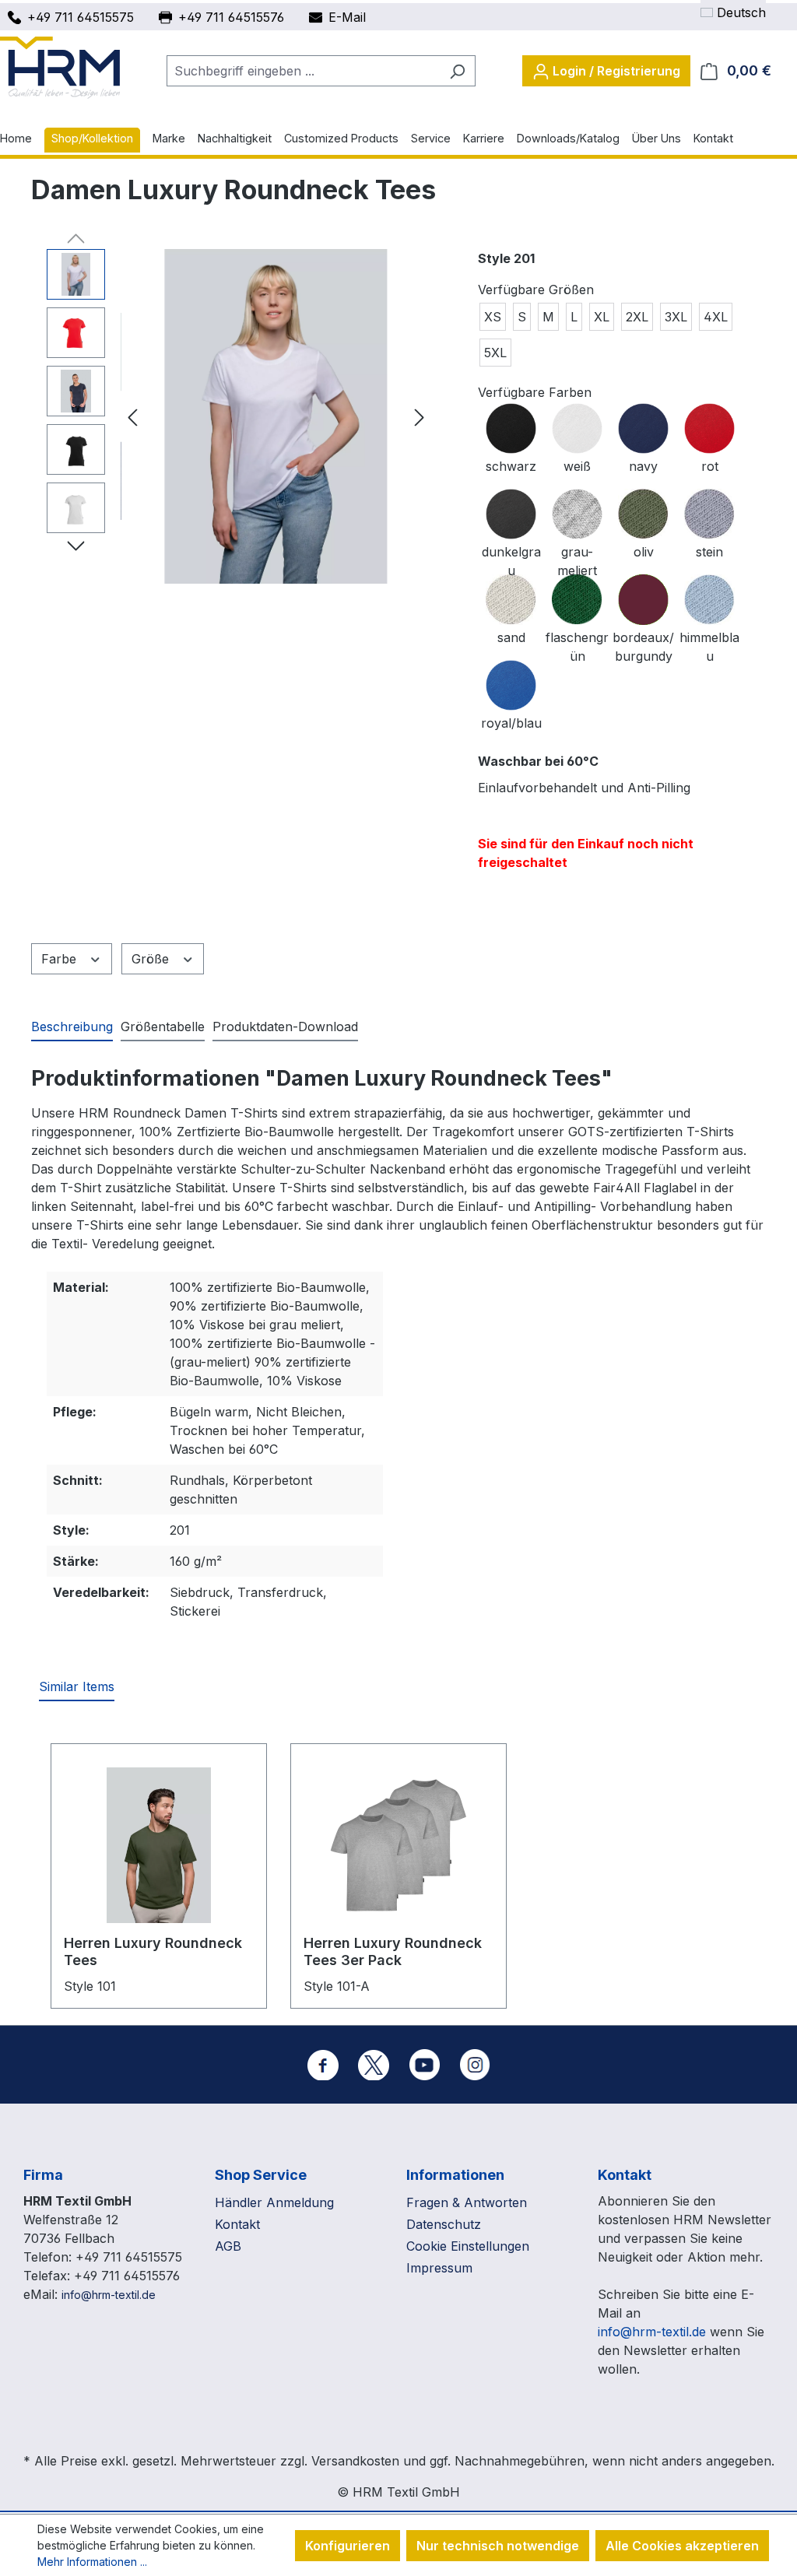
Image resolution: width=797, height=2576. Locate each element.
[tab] (72, 1027)
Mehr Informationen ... (92, 2562)
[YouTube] (424, 2065)
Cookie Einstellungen (468, 2246)
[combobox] (303, 71)
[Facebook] (323, 2065)
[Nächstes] (420, 417)
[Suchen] (457, 71)
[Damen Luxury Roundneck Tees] (276, 416)
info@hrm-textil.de (109, 2295)
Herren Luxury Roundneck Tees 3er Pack (393, 1951)
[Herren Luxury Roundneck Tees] (159, 1845)
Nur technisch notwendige (498, 2546)
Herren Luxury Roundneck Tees (153, 1951)
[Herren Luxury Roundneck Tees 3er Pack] (398, 1845)
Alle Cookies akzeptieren (682, 2546)
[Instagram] (475, 2065)
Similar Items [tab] (77, 1686)
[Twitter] (374, 2065)
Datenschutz (444, 2224)
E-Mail (347, 17)
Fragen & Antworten (467, 2202)
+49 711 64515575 (81, 17)
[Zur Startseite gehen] (60, 68)
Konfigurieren (348, 2546)
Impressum (439, 2268)
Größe (152, 959)
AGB (228, 2246)
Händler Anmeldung (274, 2202)
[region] (239, 416)
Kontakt (237, 2224)
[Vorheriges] (132, 417)
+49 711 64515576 (231, 17)
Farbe (61, 959)
